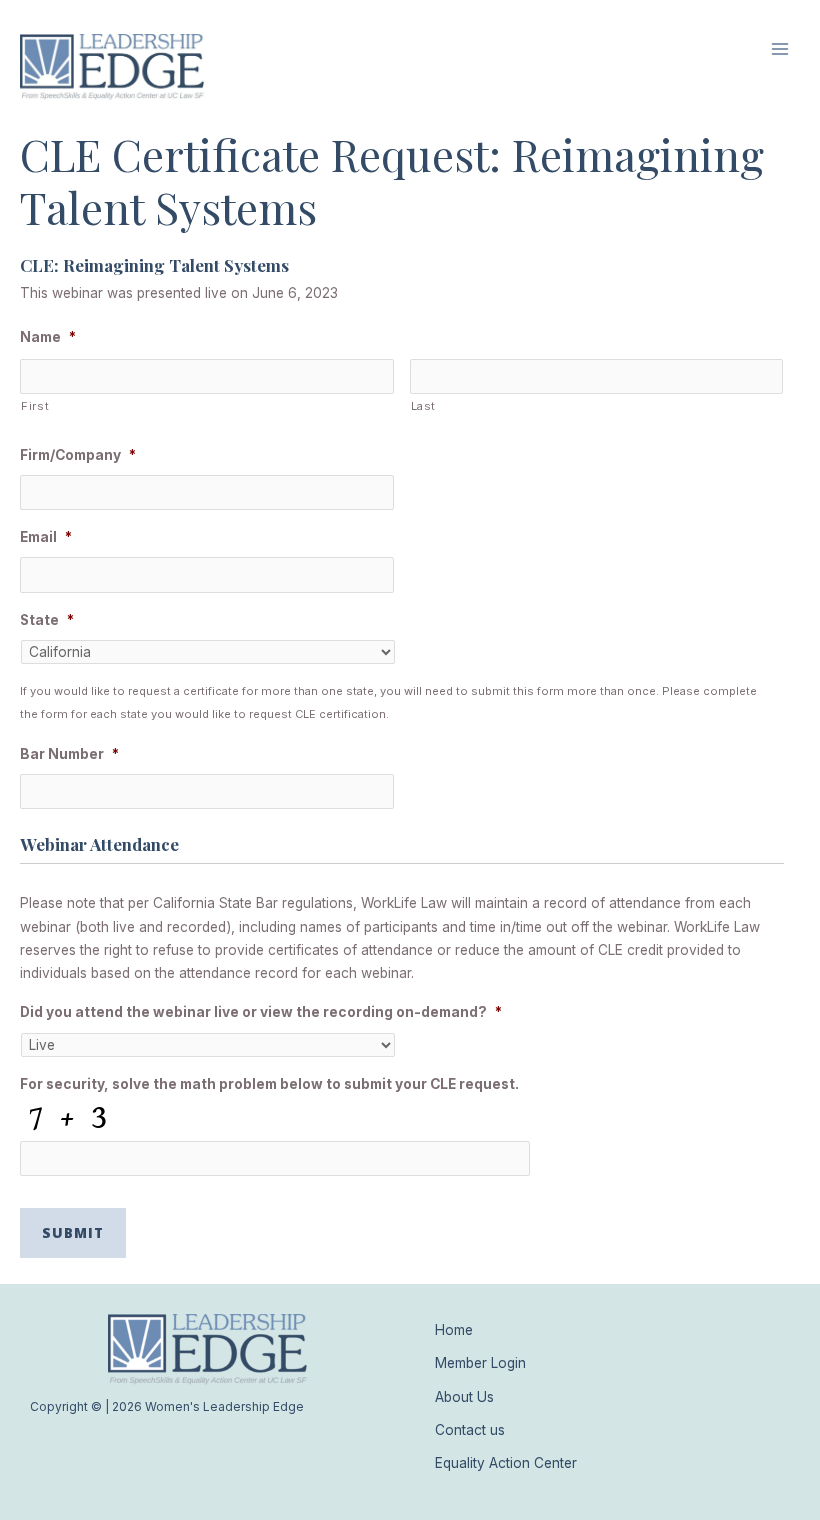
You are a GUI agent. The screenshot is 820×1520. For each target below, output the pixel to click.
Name (48, 337)
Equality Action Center (506, 1463)
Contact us (470, 1430)
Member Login (480, 1363)
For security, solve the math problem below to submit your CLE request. (269, 1084)
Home (454, 1330)
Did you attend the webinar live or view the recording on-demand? (261, 1012)
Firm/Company (78, 455)
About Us (464, 1397)
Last (424, 406)
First (35, 406)
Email (46, 537)
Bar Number (69, 754)
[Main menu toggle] (780, 49)
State (47, 620)
